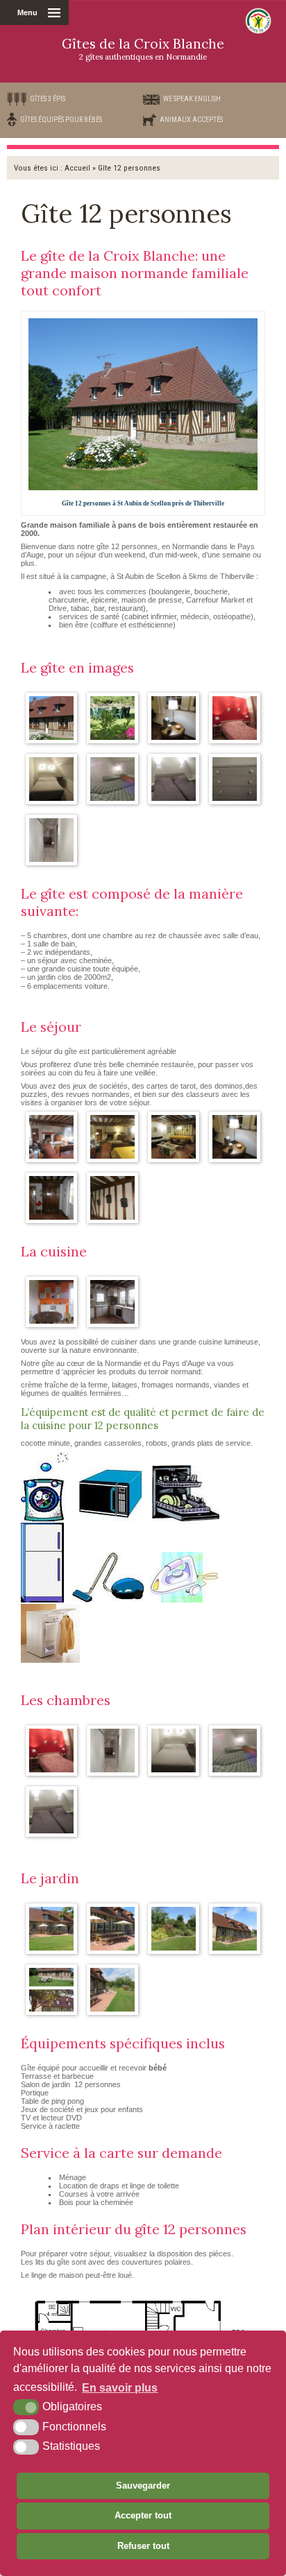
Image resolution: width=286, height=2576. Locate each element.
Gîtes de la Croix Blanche (143, 49)
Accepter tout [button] (143, 2515)
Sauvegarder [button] (143, 2486)
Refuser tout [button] (143, 2546)
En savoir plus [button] (120, 2388)
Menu (27, 12)
